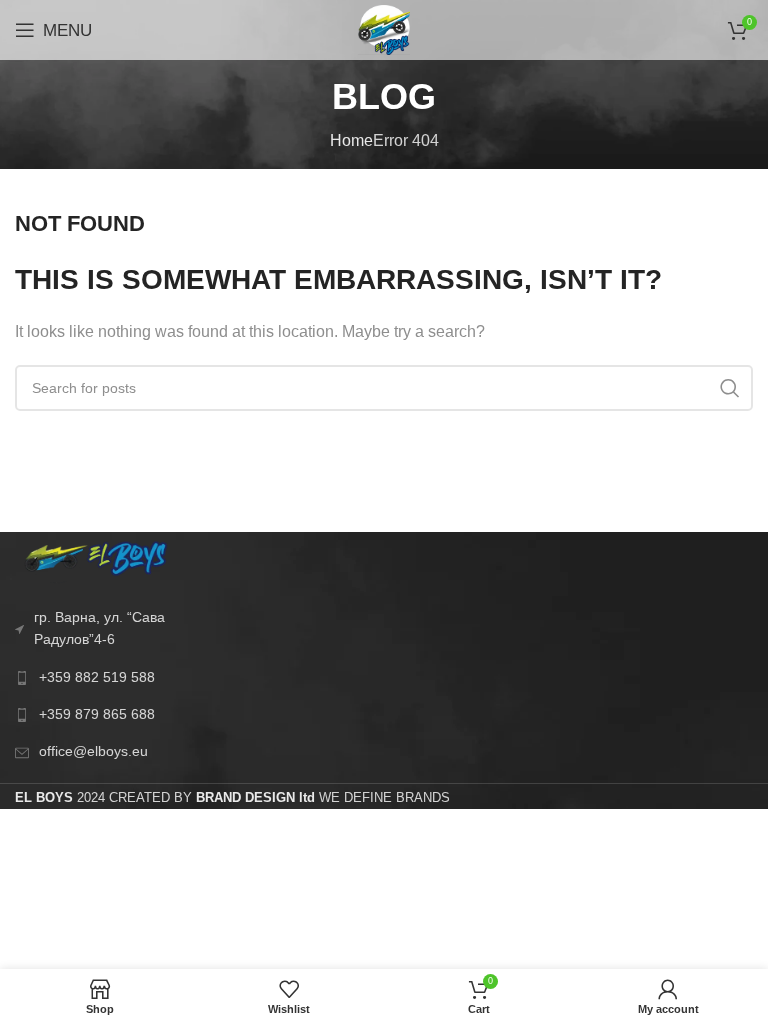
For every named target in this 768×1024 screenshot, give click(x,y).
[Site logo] (384, 28)
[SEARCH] (730, 388)
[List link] (96, 677)
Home (351, 140)
